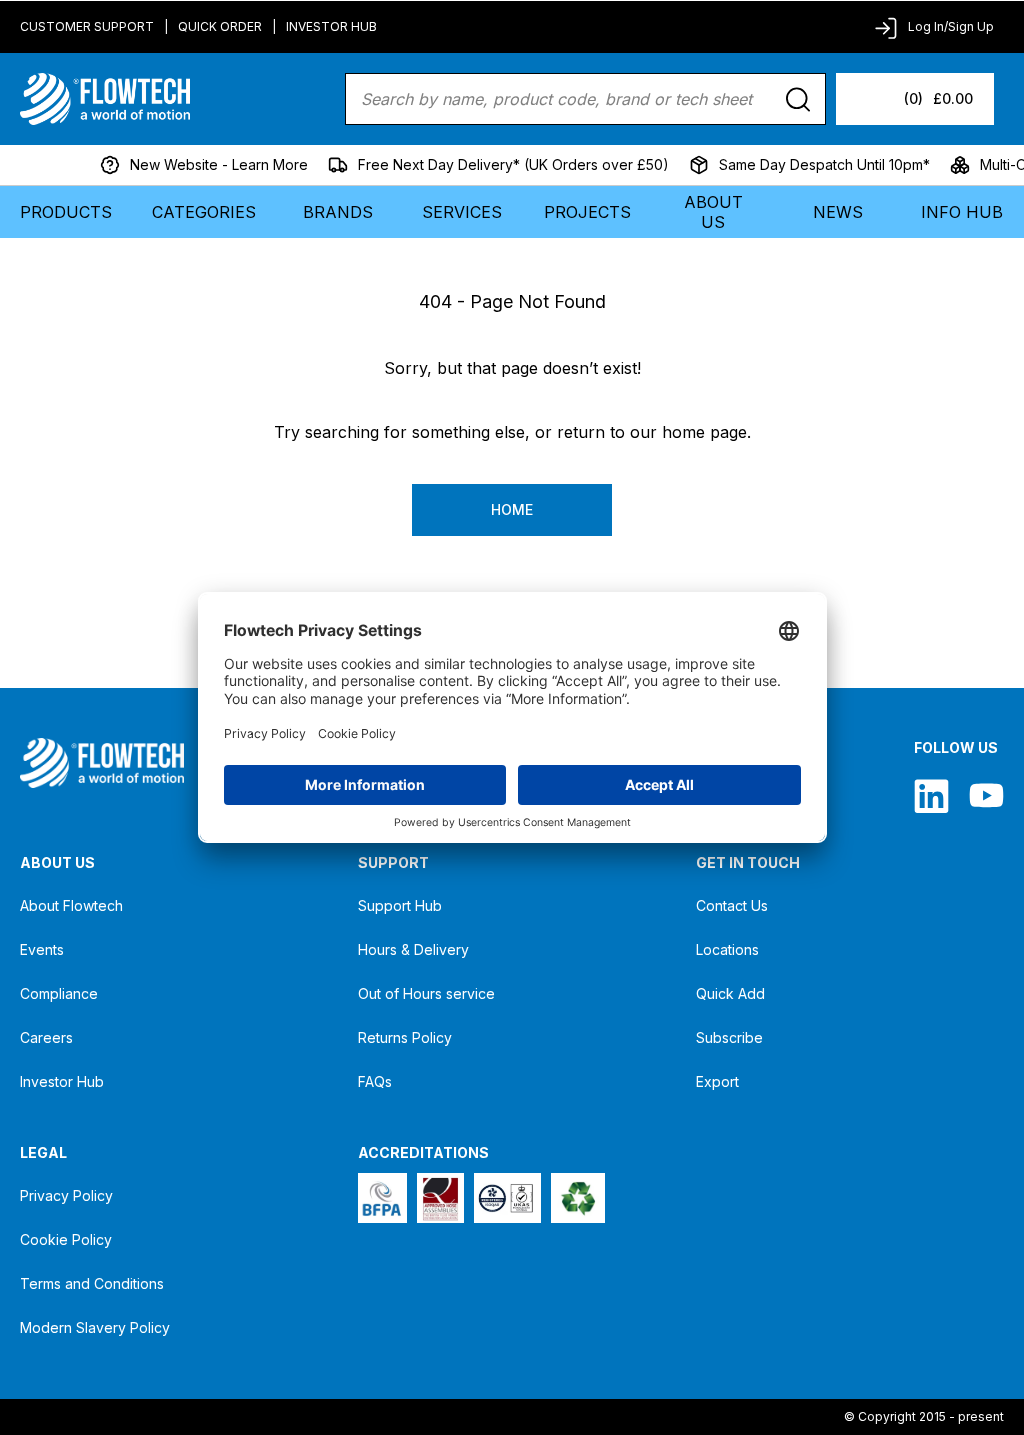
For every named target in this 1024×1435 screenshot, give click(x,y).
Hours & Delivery (413, 949)
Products (66, 212)
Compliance (59, 993)
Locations (727, 949)
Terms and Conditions (92, 1283)
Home (512, 509)
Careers (46, 1037)
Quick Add (730, 993)
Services (462, 212)
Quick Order (220, 26)
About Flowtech (71, 905)
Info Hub (962, 212)
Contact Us (732, 905)
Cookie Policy (66, 1239)
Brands (338, 212)
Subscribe (729, 1037)
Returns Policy (405, 1037)
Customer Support (87, 26)
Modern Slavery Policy (95, 1327)
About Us (713, 212)
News (838, 212)
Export (717, 1081)
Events (42, 949)
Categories (204, 212)
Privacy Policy (66, 1195)
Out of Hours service (426, 993)
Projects (587, 212)
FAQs (375, 1081)
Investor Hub (331, 26)
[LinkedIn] (931, 795)
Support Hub (400, 905)
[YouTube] (986, 795)
